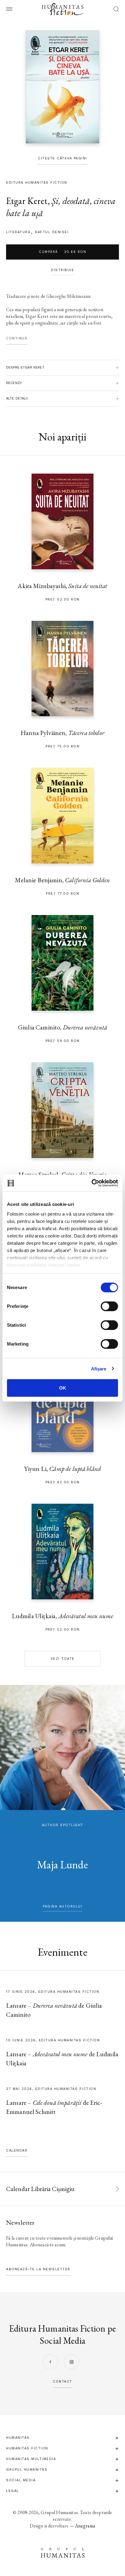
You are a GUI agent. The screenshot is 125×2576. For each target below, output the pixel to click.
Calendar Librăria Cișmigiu (40, 2189)
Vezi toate (63, 1659)
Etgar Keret (27, 201)
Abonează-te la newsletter (38, 2269)
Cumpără (62, 252)
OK (63, 1388)
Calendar (17, 2151)
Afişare (99, 1368)
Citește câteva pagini (62, 158)
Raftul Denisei (52, 232)
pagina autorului (62, 1906)
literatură (18, 232)
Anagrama (85, 2526)
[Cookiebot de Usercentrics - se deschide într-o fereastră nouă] (91, 1183)
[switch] (109, 1306)
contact (62, 2382)
